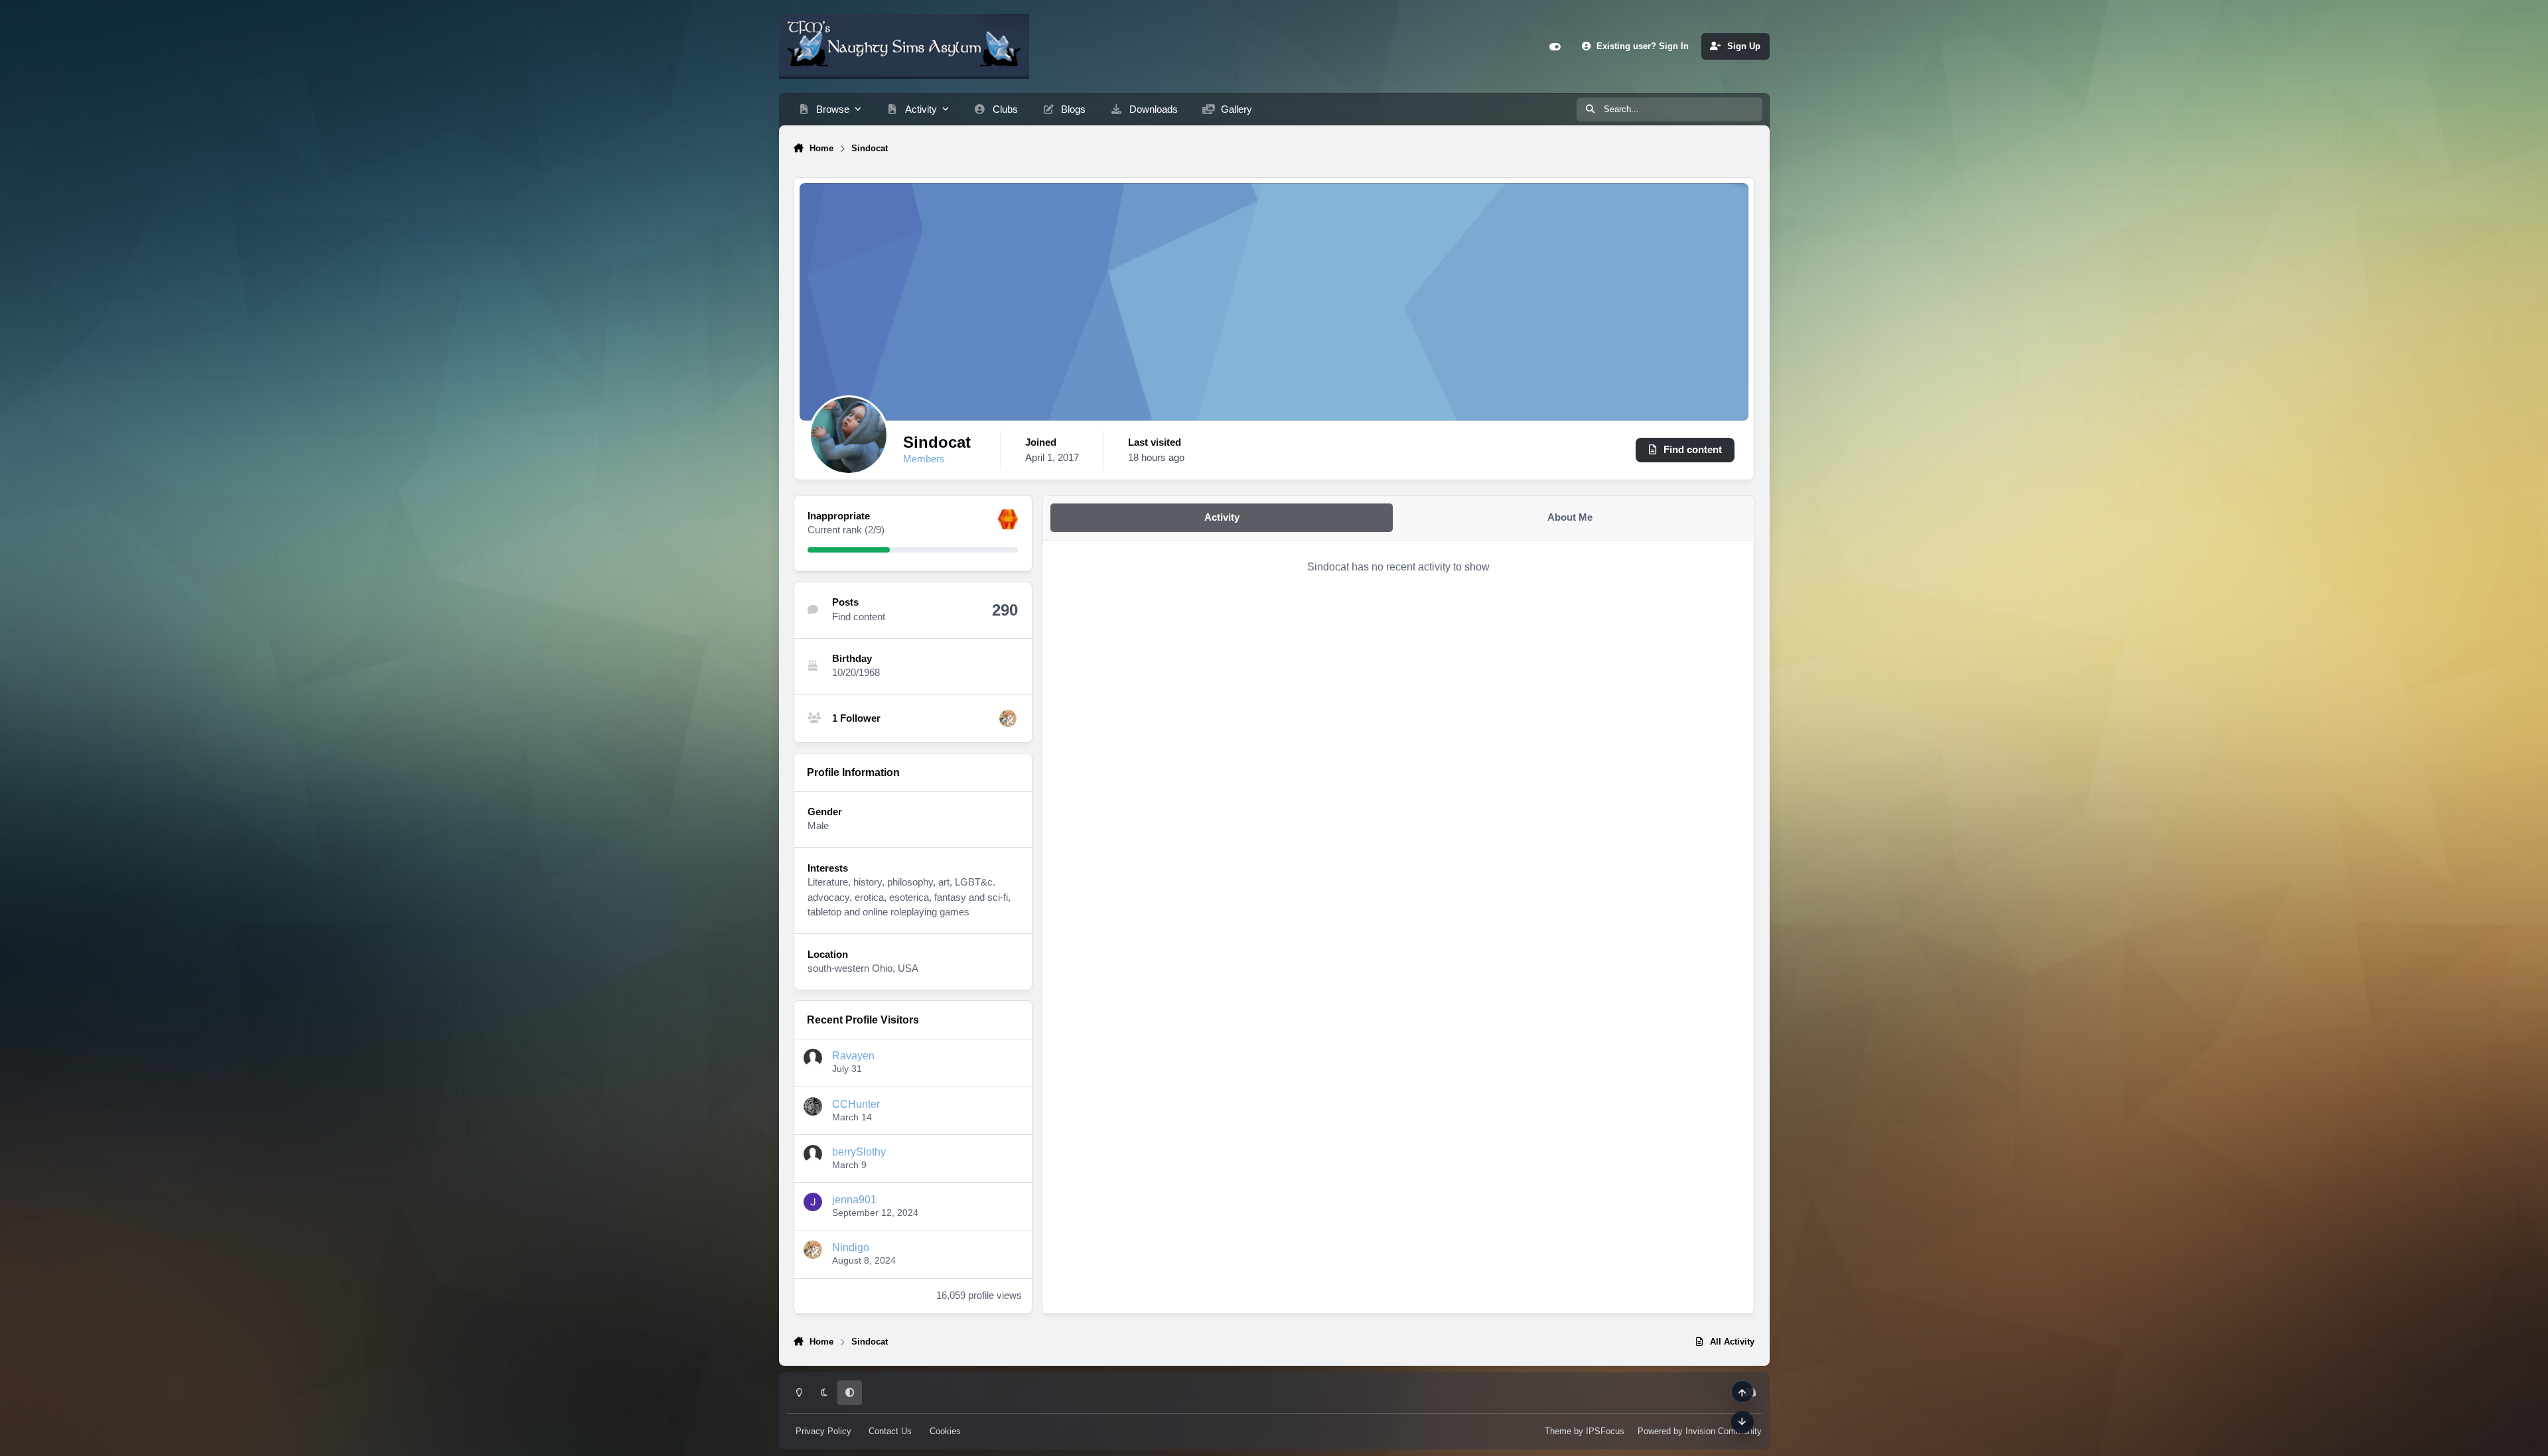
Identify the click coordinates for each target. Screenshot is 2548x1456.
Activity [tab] (1222, 517)
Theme (1558, 1431)
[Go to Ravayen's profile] (813, 1058)
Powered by (1700, 1431)
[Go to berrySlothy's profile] (813, 1154)
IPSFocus (1605, 1431)
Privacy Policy (823, 1431)
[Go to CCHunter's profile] (813, 1106)
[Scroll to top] (1742, 1392)
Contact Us (890, 1431)
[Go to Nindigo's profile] (1008, 718)
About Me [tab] (1570, 517)
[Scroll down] (1742, 1422)
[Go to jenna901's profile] (813, 1202)
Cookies (945, 1431)
